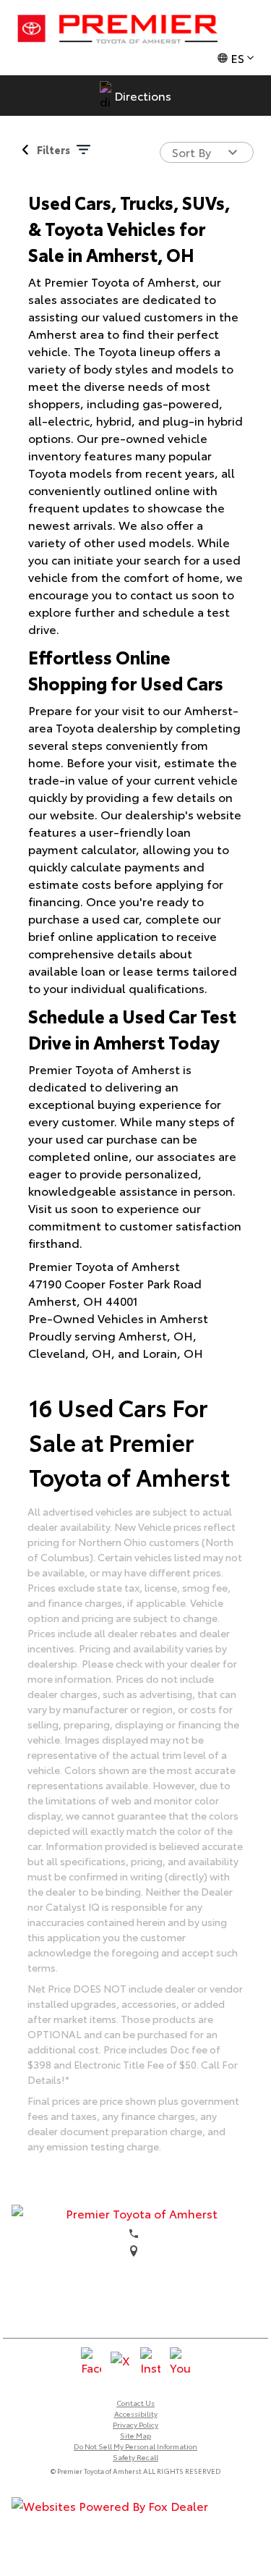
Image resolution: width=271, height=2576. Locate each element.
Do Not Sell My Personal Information (135, 2446)
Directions (143, 95)
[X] (121, 2362)
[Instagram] (150, 2362)
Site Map (135, 2435)
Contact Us (135, 2403)
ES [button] (237, 58)
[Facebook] (91, 2362)
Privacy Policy (135, 2424)
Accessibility (136, 2414)
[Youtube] (180, 2362)
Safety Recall (135, 2457)
